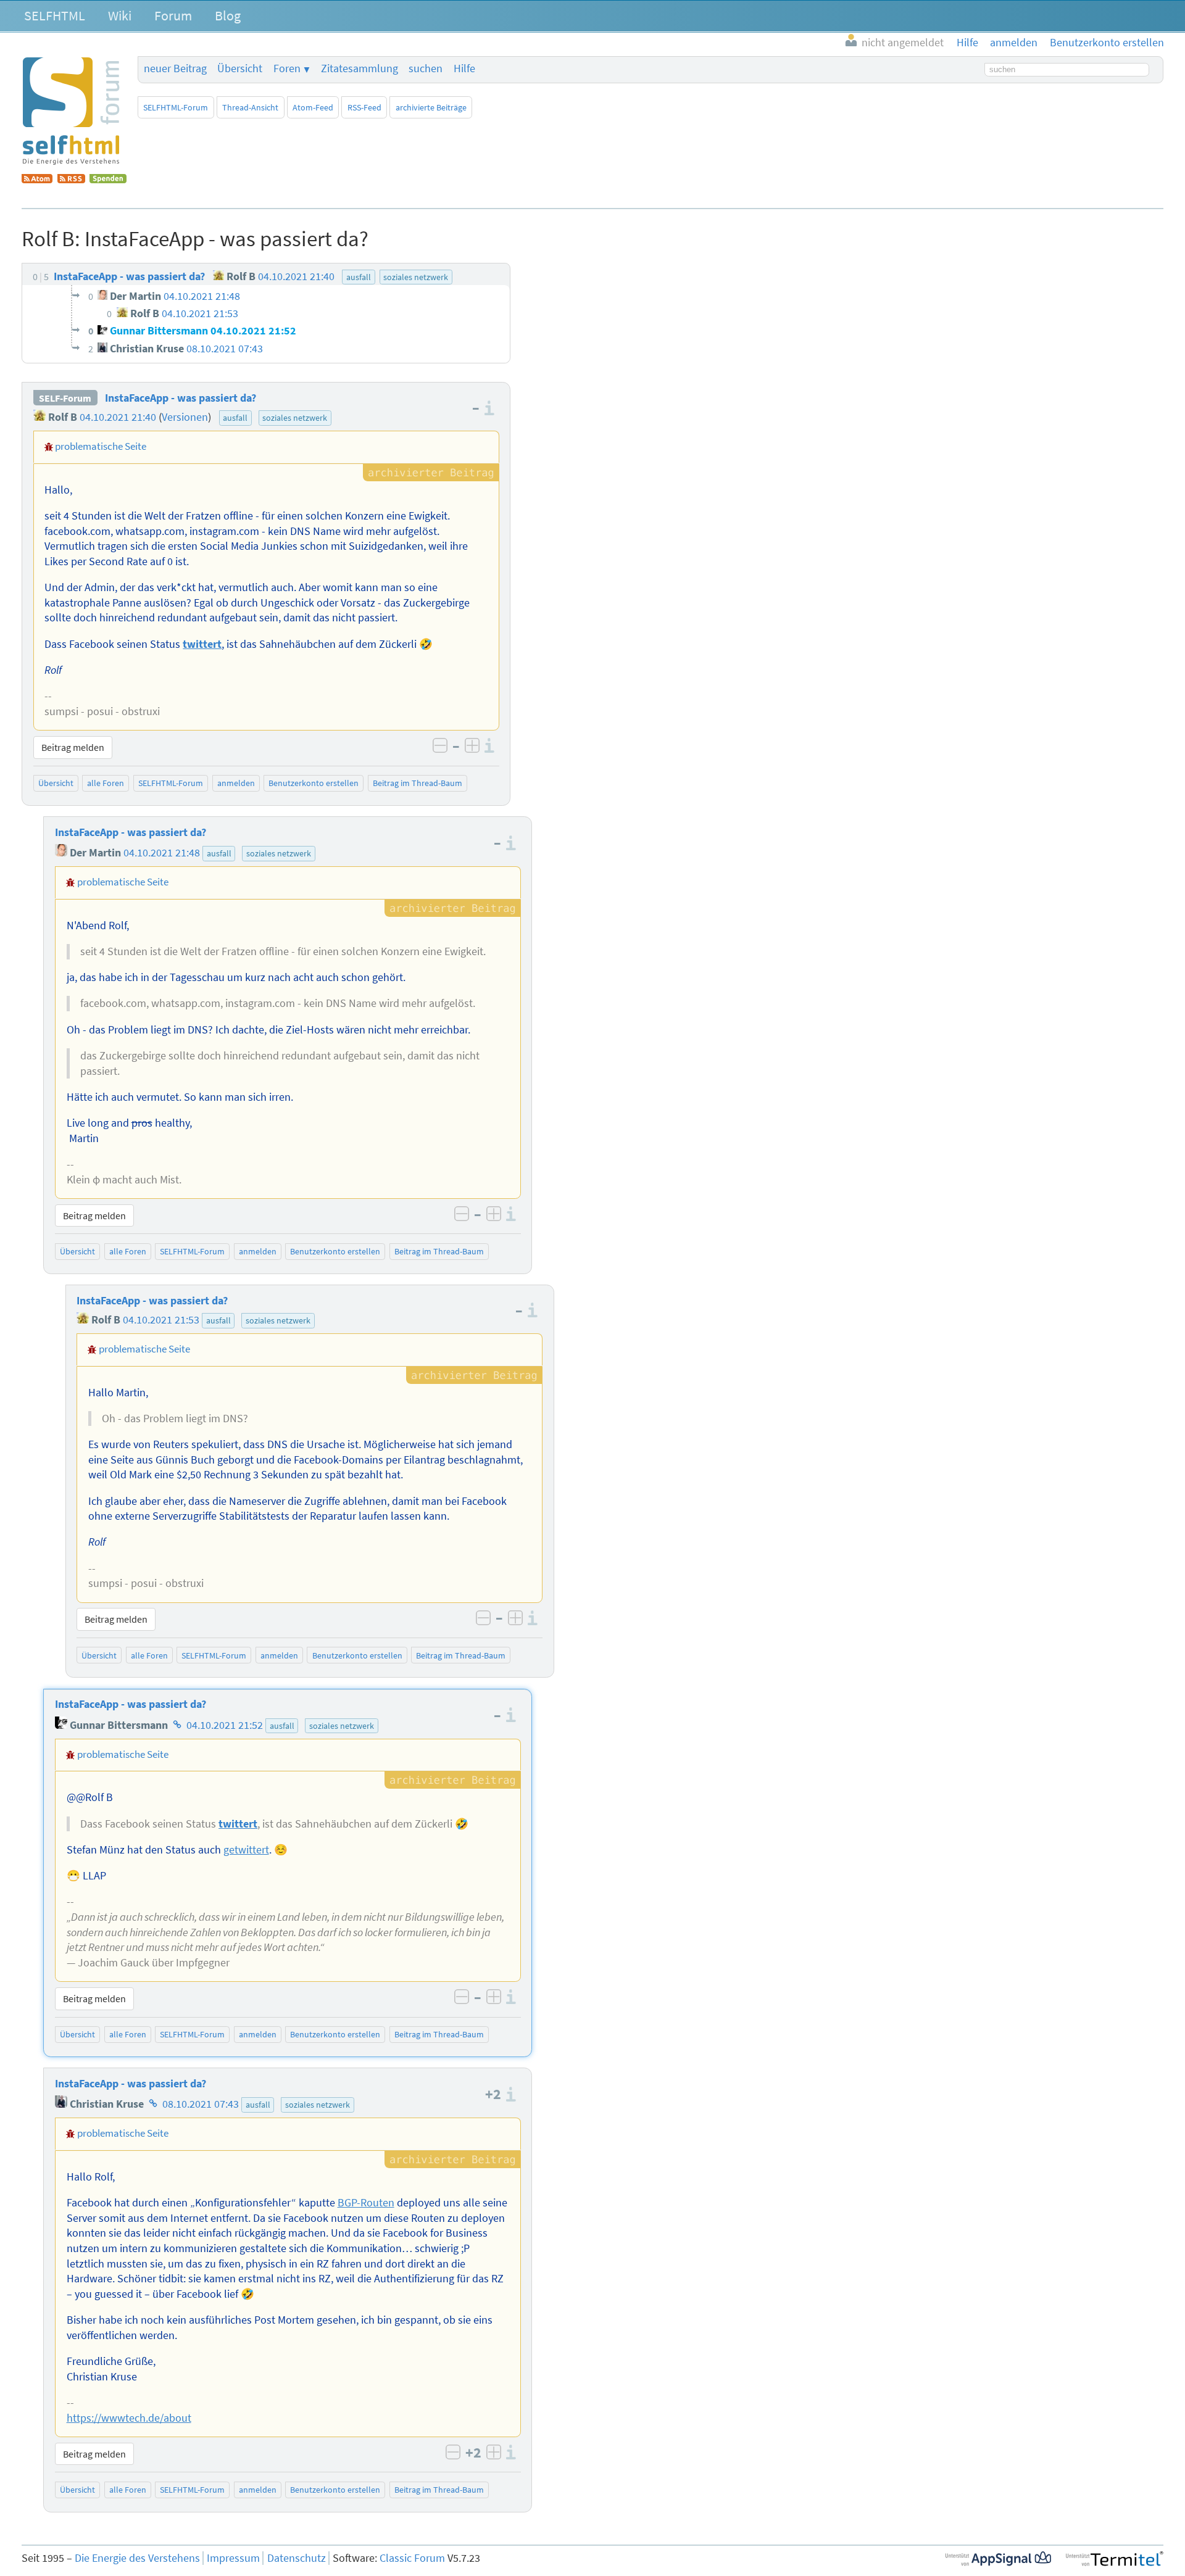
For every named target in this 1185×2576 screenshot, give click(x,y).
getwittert (246, 1850)
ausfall (235, 418)
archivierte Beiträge (431, 107)
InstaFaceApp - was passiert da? (181, 398)
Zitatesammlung (360, 68)
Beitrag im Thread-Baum (418, 783)
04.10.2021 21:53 (161, 1320)
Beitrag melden (73, 747)
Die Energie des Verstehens (137, 2558)
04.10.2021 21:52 (225, 1725)
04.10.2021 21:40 (118, 417)
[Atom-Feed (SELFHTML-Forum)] (37, 180)
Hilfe (464, 68)
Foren (287, 68)
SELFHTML (55, 15)
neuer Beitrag (175, 68)
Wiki (120, 15)
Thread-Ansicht (250, 107)
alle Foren (106, 783)
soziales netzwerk (295, 418)
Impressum (233, 2558)
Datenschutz (297, 2558)
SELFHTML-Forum (176, 107)
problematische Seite (101, 446)
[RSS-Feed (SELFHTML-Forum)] (71, 180)
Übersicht (240, 68)
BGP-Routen (366, 2203)
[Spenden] (108, 180)
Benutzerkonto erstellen (314, 783)
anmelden (236, 783)
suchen (426, 68)
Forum (173, 15)
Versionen (185, 417)
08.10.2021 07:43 (201, 2104)
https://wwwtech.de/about (129, 2418)
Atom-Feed (313, 107)
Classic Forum (412, 2558)
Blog (228, 15)
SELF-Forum (65, 398)
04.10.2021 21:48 (162, 853)
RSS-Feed (364, 107)
